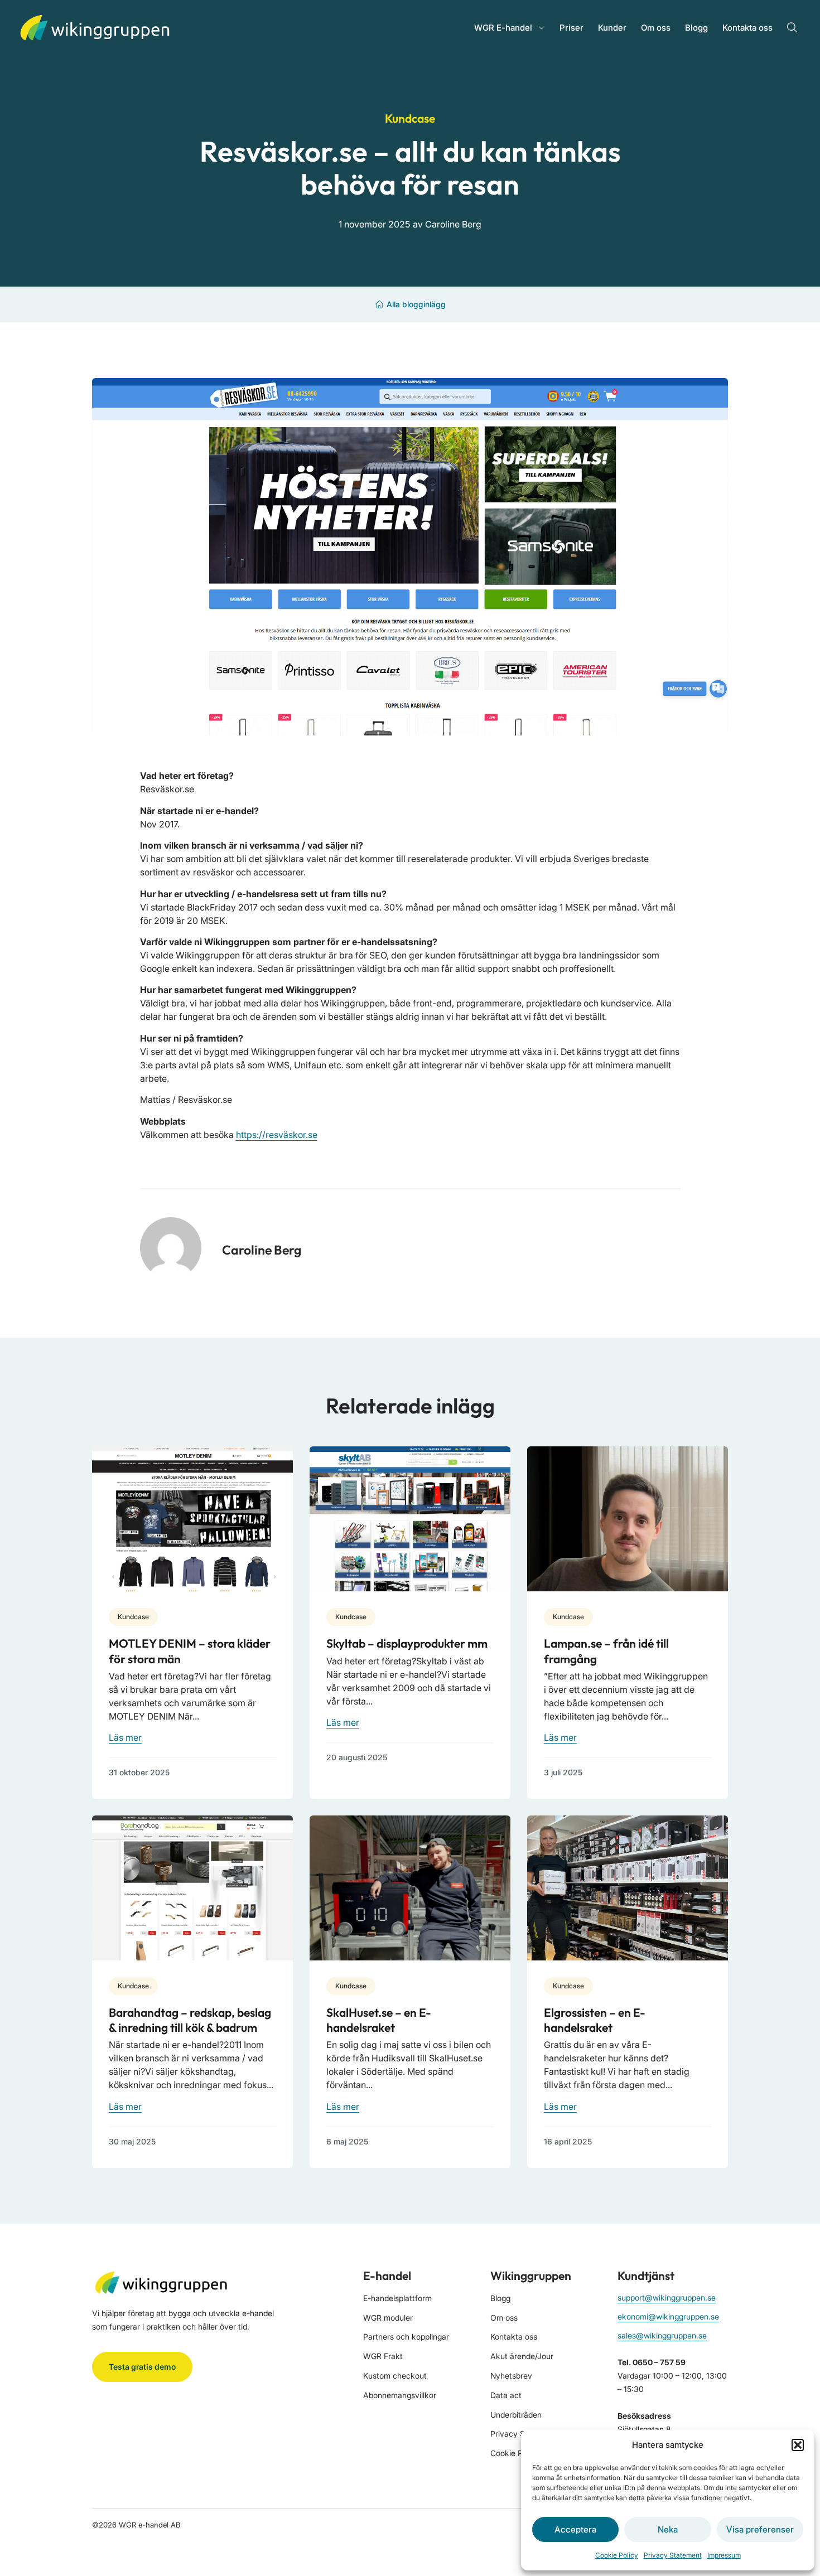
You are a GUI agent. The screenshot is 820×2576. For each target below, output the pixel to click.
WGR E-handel (503, 28)
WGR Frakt (383, 2356)
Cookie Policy (617, 2555)
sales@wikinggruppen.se (662, 2335)
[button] (798, 2445)
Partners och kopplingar (406, 2337)
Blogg (696, 28)
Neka (668, 2529)
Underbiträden (516, 2415)
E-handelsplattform (397, 2298)
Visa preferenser (760, 2529)
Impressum (724, 2555)
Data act (506, 2395)
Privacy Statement (673, 2555)
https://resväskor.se (277, 1135)
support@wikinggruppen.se (667, 2297)
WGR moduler (388, 2318)
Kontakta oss (747, 28)
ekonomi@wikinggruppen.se (668, 2316)
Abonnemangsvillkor (400, 2395)
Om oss (656, 28)
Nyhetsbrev (511, 2376)
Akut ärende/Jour (522, 2356)
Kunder (612, 28)
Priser (571, 28)
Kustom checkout (395, 2376)
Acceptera (575, 2529)
